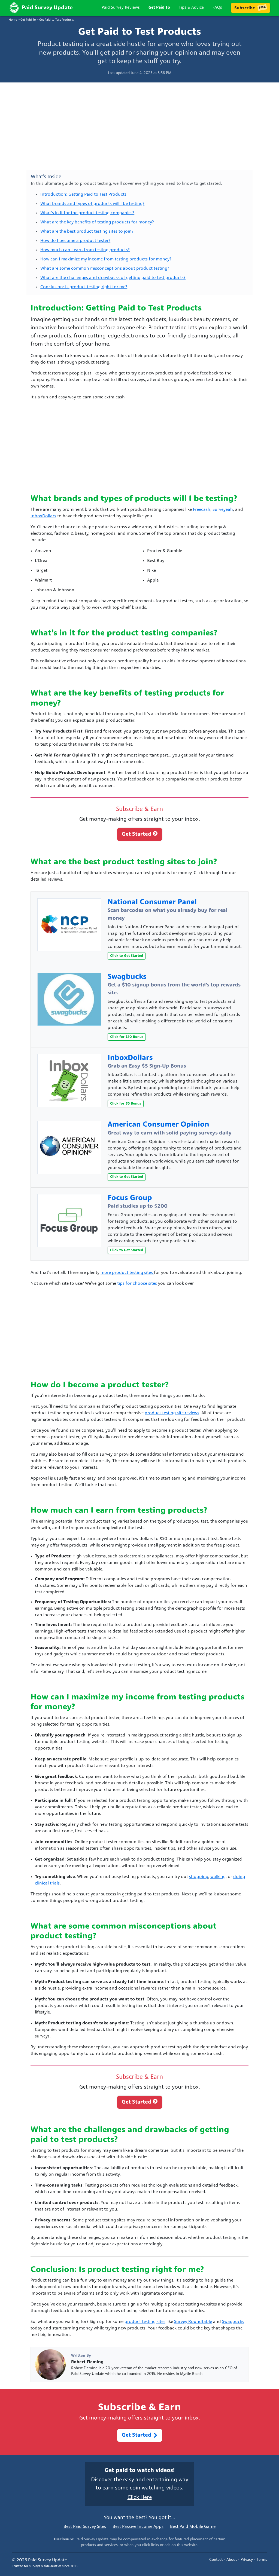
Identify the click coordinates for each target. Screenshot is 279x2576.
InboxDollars (43, 516)
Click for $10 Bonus (127, 1037)
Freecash (202, 510)
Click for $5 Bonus (126, 1104)
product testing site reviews (172, 1413)
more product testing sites (127, 1273)
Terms (262, 2560)
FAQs (217, 8)
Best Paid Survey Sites (85, 2527)
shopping (199, 1877)
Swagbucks (233, 2322)
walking (218, 1877)
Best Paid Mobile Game (193, 2527)
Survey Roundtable (193, 2322)
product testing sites (145, 2322)
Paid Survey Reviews (121, 8)
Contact (216, 2560)
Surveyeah (223, 510)
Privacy (247, 2560)
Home (13, 20)
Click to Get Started (127, 956)
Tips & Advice (191, 8)
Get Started (137, 834)
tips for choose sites (137, 1284)
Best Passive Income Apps (138, 2527)
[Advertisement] (139, 127)
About (232, 2560)
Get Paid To (159, 8)
